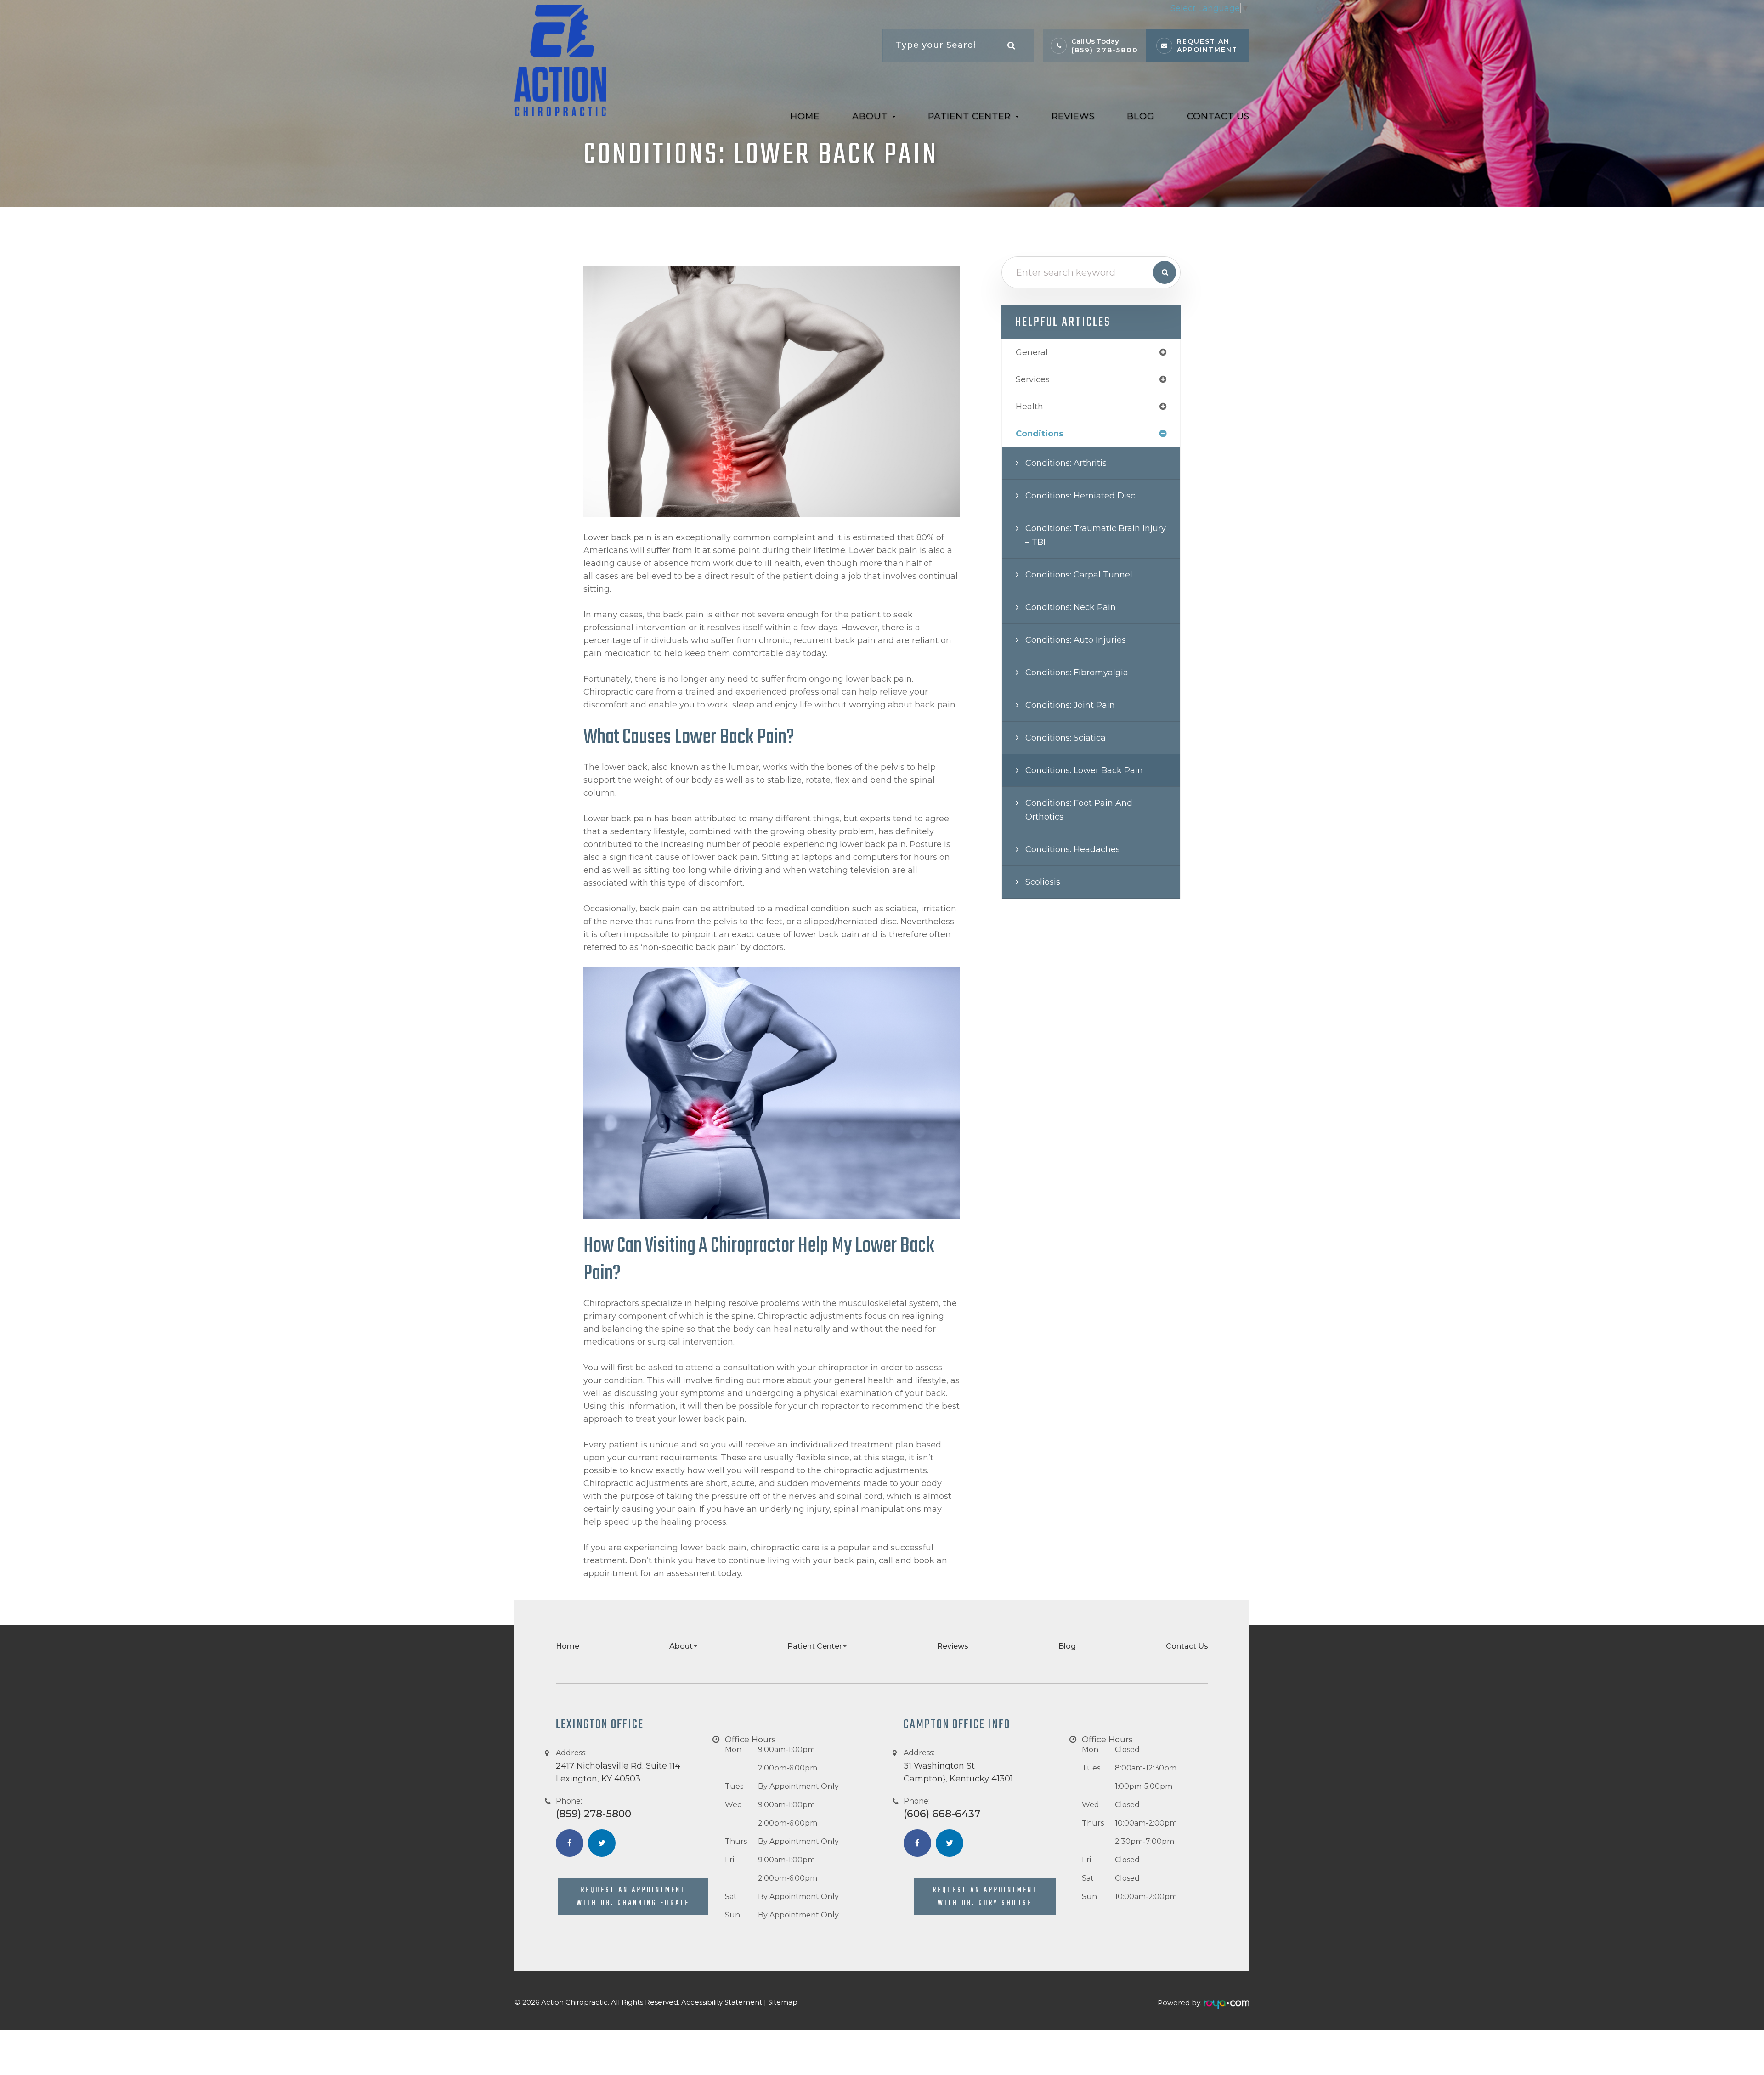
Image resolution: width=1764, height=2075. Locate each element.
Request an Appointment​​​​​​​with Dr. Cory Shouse (985, 1897)
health (1029, 407)
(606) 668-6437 (942, 1814)
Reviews (1073, 116)
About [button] (870, 116)
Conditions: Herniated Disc (1080, 496)
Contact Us (1218, 116)
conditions (1040, 434)
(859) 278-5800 (1105, 50)
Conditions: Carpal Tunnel (1079, 575)
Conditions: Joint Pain (1070, 705)
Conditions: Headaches (1073, 849)
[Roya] (1227, 2003)
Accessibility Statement (722, 2002)
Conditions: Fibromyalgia (1077, 673)
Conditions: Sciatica (1066, 738)
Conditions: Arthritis (1066, 463)
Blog (1141, 116)
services (1033, 379)
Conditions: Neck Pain (1071, 607)
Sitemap (783, 2002)
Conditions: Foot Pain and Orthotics (1079, 810)
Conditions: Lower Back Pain (1084, 770)
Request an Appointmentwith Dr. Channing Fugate (633, 1897)
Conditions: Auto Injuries (1076, 640)
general (1032, 352)
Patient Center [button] (969, 116)
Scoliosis (1043, 882)
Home (805, 116)
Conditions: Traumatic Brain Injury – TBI (1096, 535)
